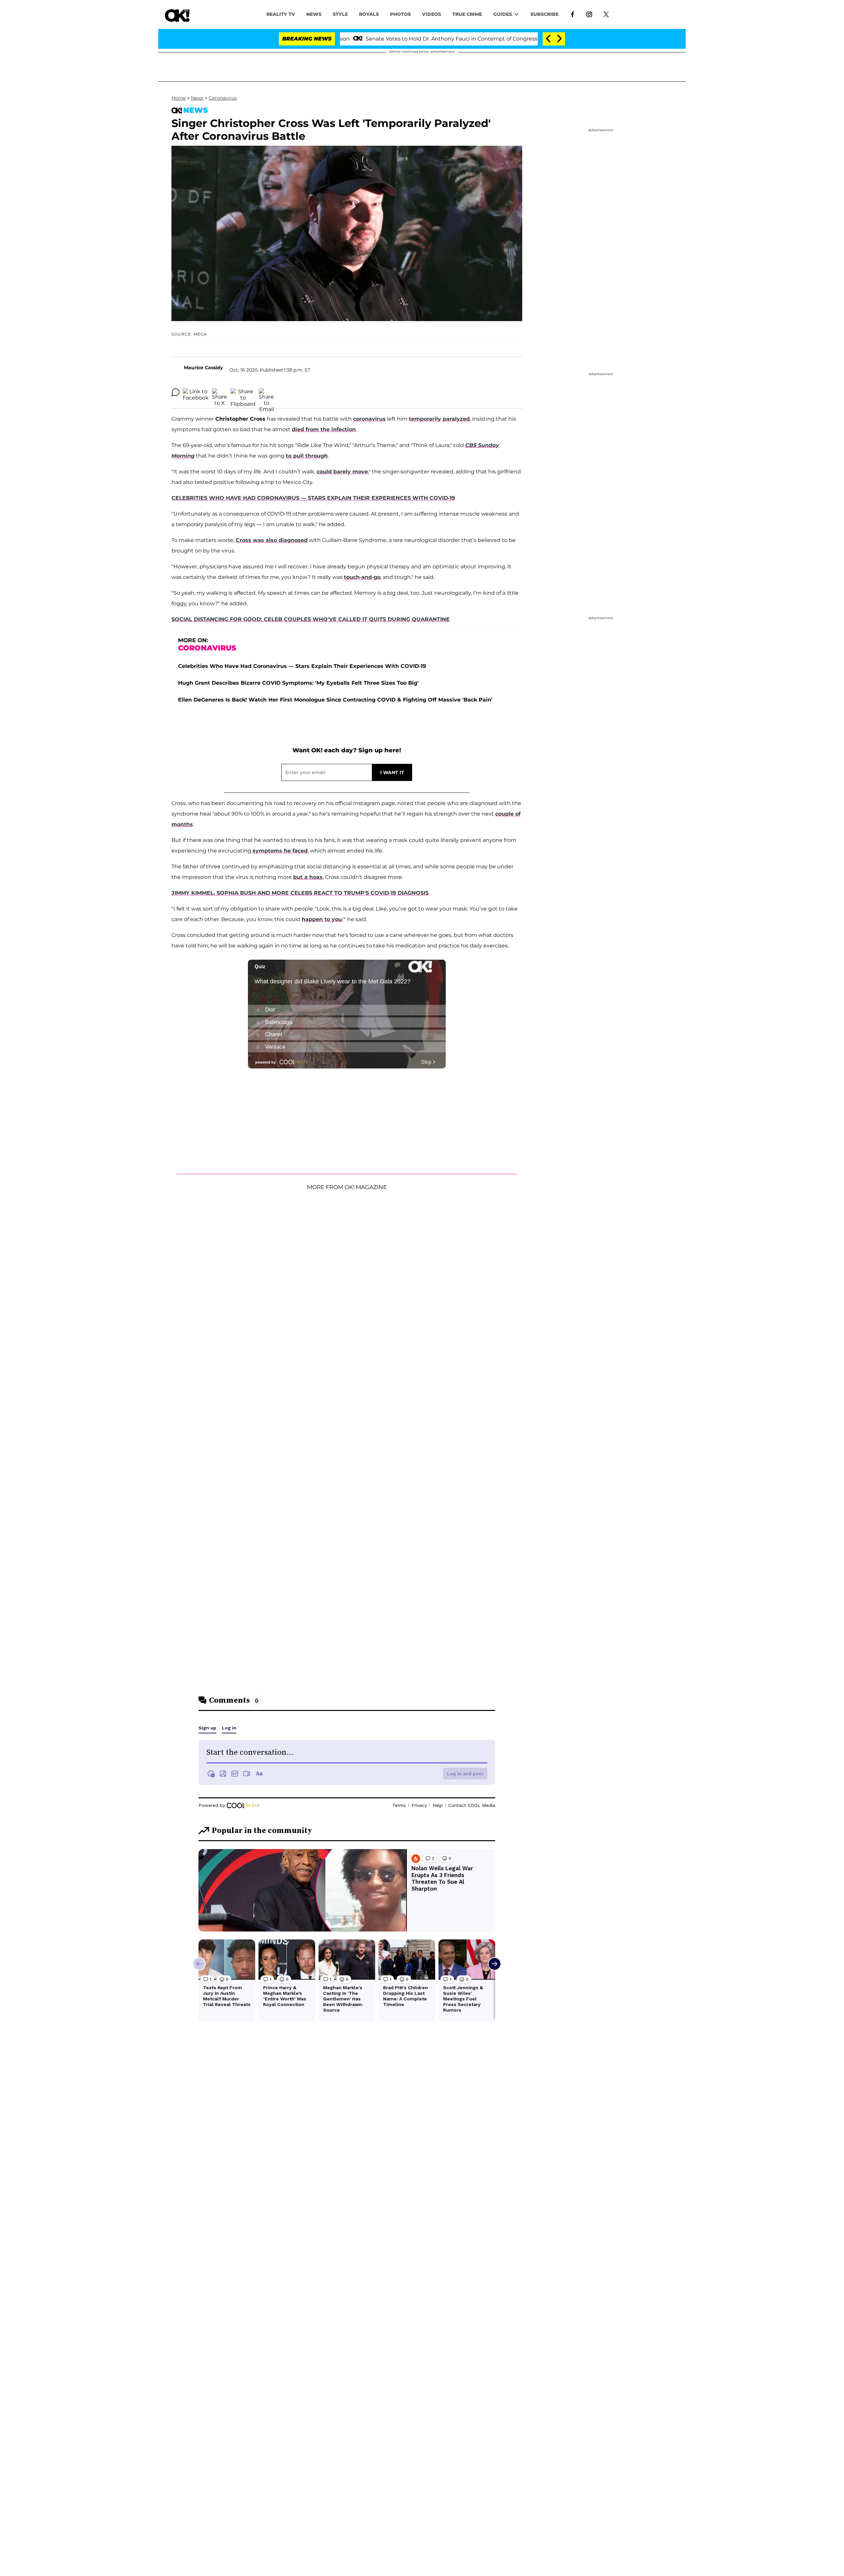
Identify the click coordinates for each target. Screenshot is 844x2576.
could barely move (342, 472)
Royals (369, 14)
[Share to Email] (266, 392)
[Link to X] (606, 14)
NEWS (314, 14)
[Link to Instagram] (589, 14)
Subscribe (544, 14)
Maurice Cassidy (203, 368)
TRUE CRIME (467, 14)
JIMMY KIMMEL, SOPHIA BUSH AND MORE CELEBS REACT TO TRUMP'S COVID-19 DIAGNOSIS (300, 893)
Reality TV (281, 14)
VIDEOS (432, 14)
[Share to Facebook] (196, 392)
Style (340, 14)
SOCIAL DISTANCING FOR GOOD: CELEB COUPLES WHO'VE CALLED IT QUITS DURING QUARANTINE (311, 619)
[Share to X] (220, 392)
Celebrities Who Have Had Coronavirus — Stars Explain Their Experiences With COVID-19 (302, 666)
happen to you (322, 919)
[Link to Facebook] (573, 14)
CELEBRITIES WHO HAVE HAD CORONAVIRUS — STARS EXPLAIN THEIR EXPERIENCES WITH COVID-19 (313, 498)
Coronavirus (223, 98)
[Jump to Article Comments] (175, 392)
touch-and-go (362, 577)
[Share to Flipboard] (243, 392)
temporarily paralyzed (439, 419)
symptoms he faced (280, 851)
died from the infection (324, 429)
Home (179, 98)
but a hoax (308, 877)
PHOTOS (400, 14)
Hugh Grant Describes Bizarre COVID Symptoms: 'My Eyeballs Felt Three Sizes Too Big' (298, 683)
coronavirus (369, 419)
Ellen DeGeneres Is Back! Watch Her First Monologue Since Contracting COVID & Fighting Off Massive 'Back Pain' (335, 700)
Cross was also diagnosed (272, 540)
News (197, 98)
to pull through (307, 456)
